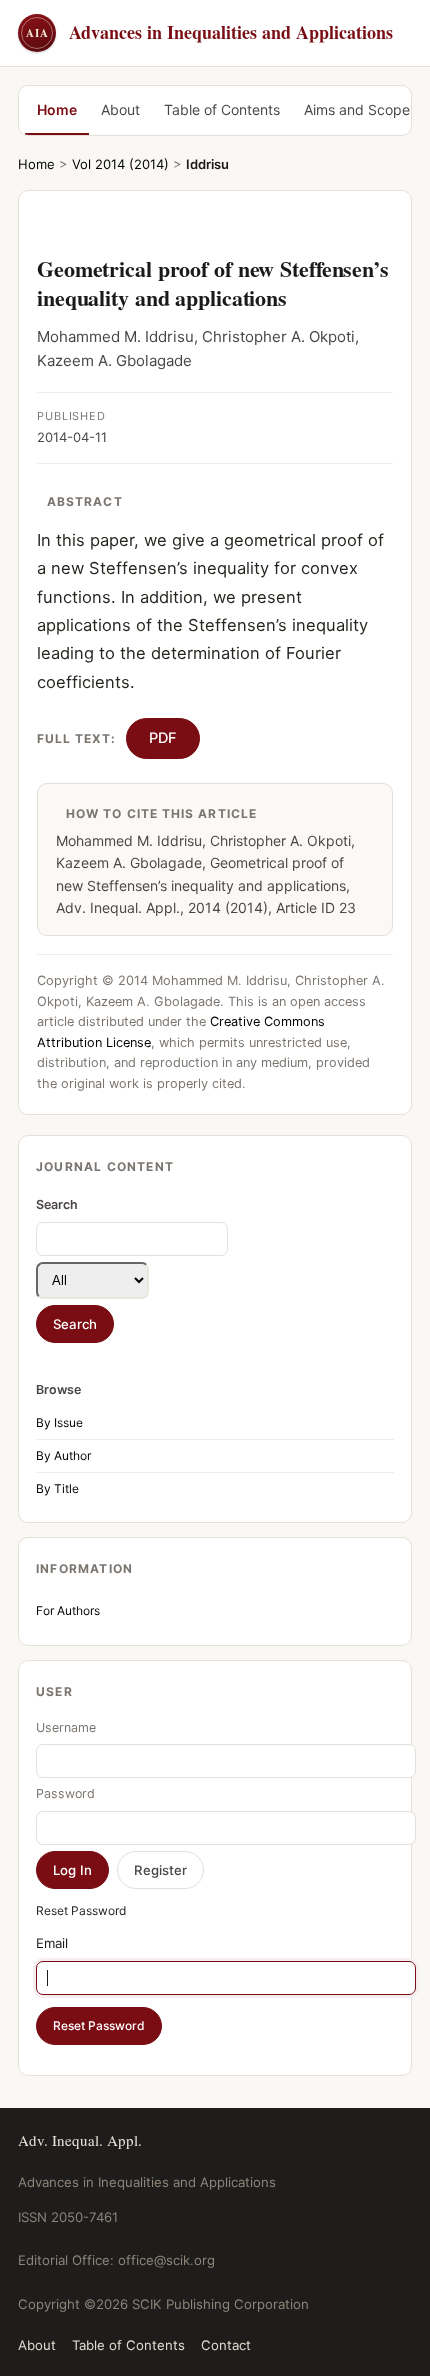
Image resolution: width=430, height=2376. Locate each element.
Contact (226, 2345)
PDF (163, 738)
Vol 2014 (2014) (120, 164)
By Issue (59, 1422)
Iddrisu (207, 164)
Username (66, 1727)
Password (65, 1793)
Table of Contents (222, 109)
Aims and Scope (357, 109)
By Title (57, 1488)
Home (57, 109)
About (120, 109)
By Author (63, 1455)
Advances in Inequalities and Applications (209, 32)
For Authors (68, 1610)
